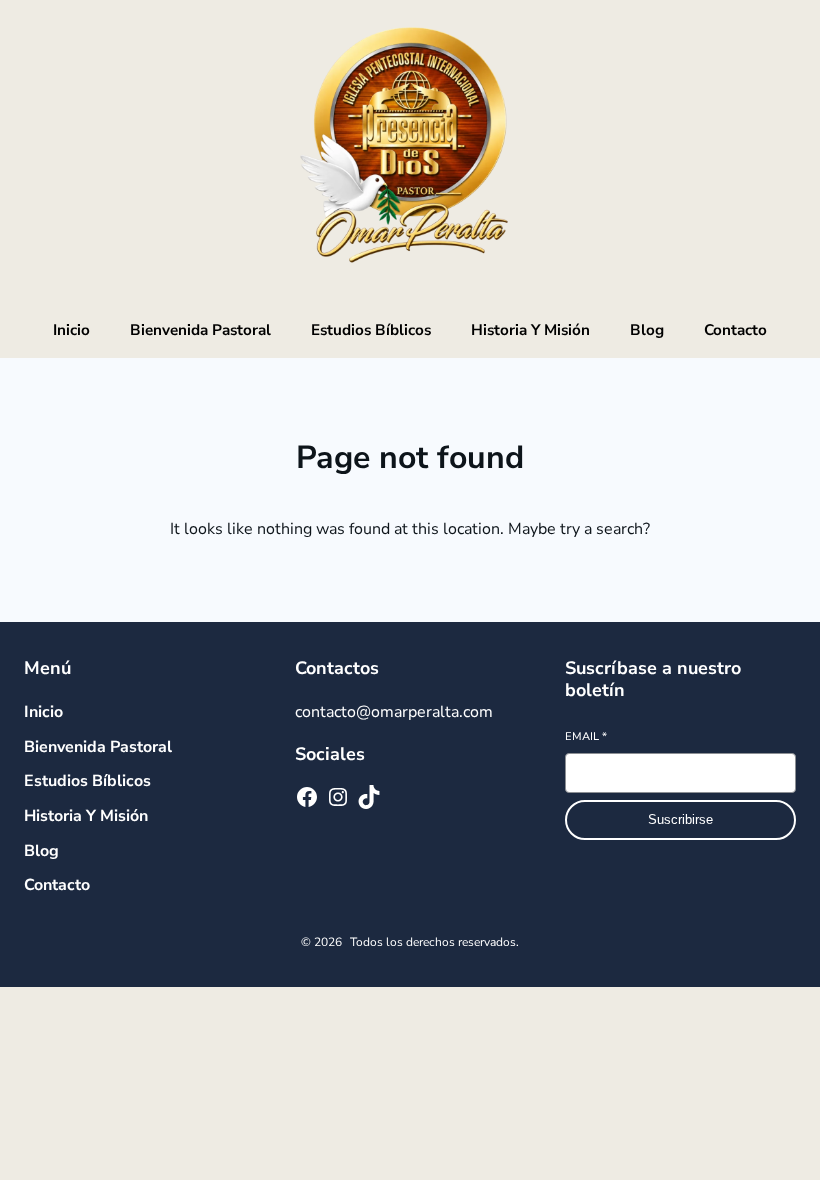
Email (586, 736)
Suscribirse (680, 819)
